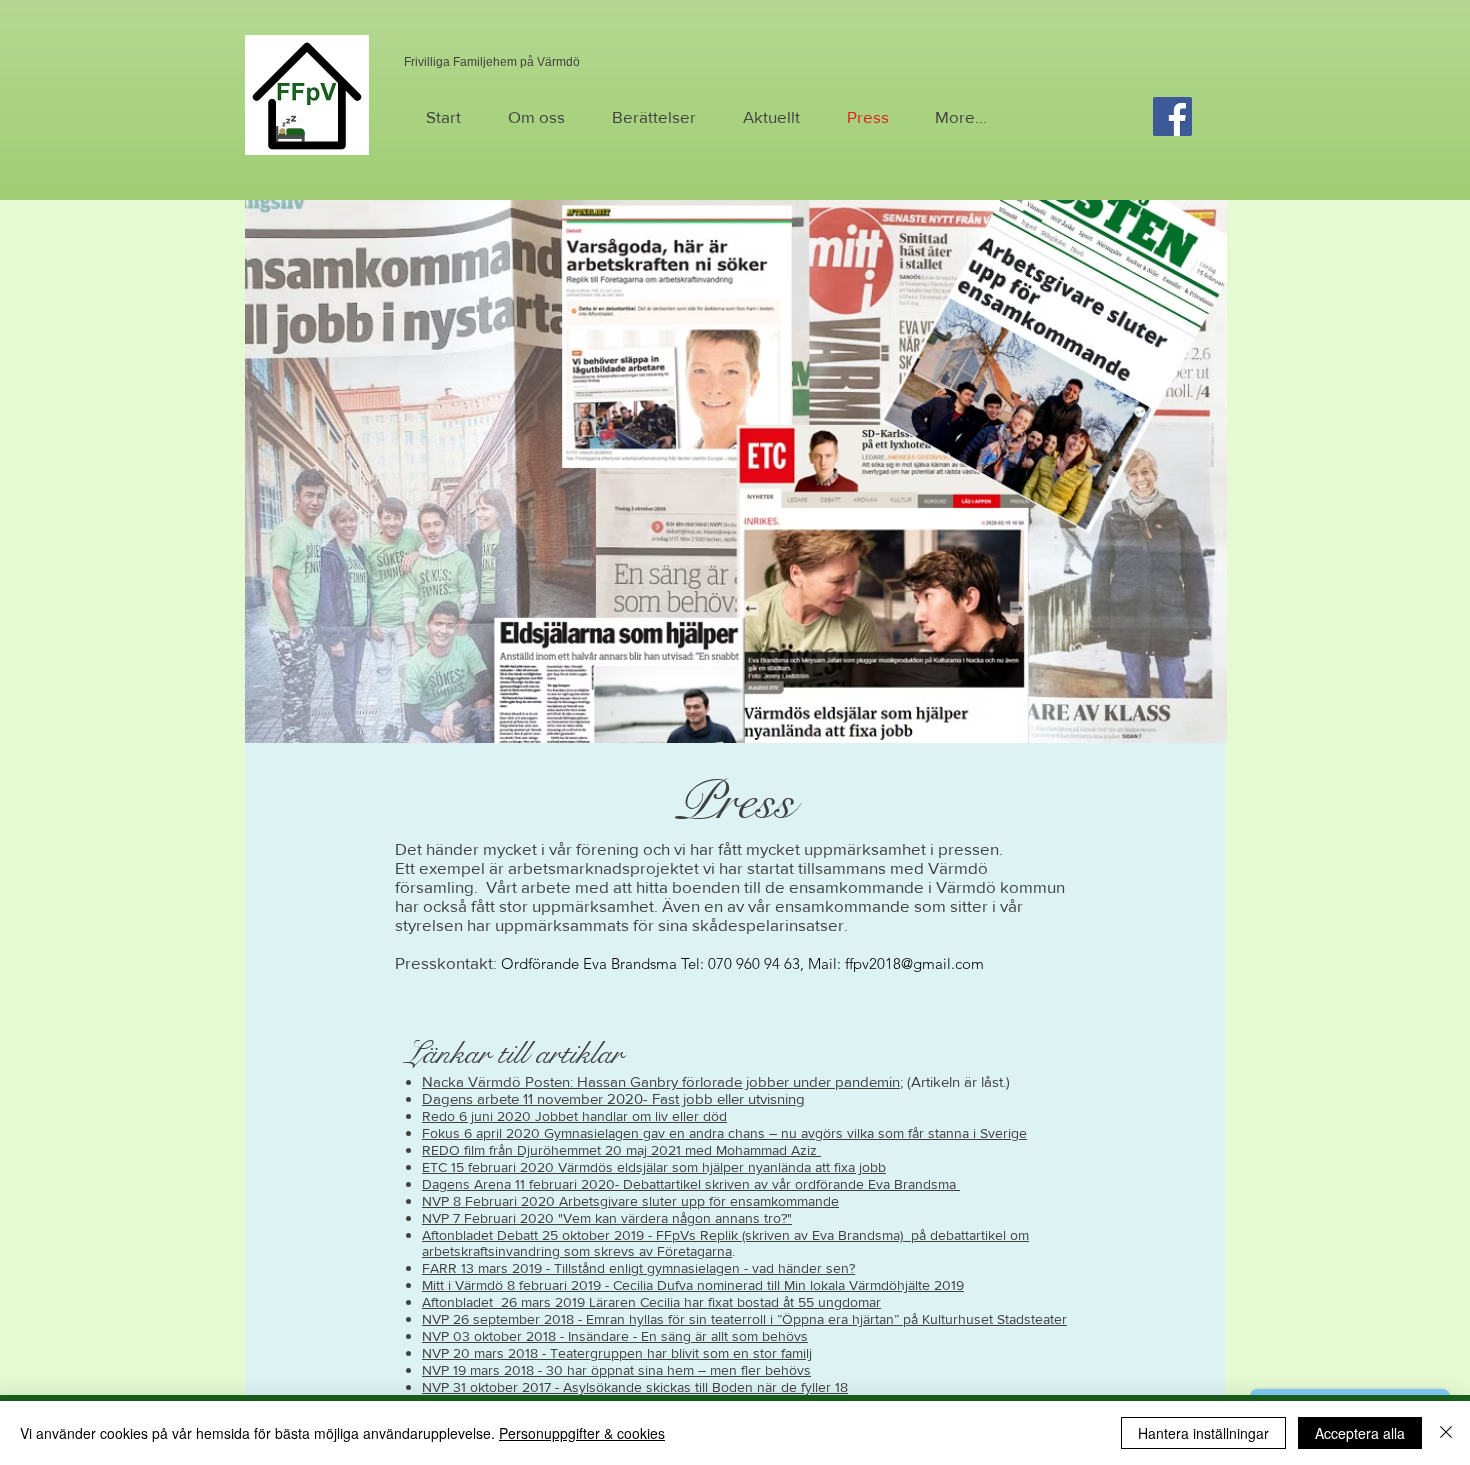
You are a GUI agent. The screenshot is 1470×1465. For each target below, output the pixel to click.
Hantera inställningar (1203, 1433)
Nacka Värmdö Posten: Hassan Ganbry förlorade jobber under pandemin (661, 1081)
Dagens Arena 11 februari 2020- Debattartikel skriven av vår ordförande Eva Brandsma (691, 1184)
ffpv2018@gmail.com (914, 963)
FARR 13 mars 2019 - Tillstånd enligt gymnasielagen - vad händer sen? (638, 1268)
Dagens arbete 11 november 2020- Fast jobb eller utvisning (613, 1098)
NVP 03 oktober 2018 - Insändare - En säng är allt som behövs (615, 1336)
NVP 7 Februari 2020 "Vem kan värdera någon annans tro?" (607, 1218)
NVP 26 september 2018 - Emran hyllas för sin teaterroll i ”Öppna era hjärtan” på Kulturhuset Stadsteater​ (744, 1319)
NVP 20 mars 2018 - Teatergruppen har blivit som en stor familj (617, 1353)
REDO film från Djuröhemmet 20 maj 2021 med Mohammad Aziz (621, 1150)
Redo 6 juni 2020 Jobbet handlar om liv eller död (574, 1116)
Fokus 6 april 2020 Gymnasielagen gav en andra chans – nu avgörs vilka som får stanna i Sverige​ (724, 1133)
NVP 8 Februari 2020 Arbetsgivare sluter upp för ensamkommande (630, 1201)
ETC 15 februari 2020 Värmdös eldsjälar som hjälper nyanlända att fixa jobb (654, 1167)
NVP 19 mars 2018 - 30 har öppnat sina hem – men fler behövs (616, 1370)
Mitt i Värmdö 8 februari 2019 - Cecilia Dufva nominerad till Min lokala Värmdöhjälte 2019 (693, 1285)
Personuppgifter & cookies (582, 1433)
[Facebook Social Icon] (1172, 116)
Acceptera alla (1360, 1433)
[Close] (1446, 1433)
